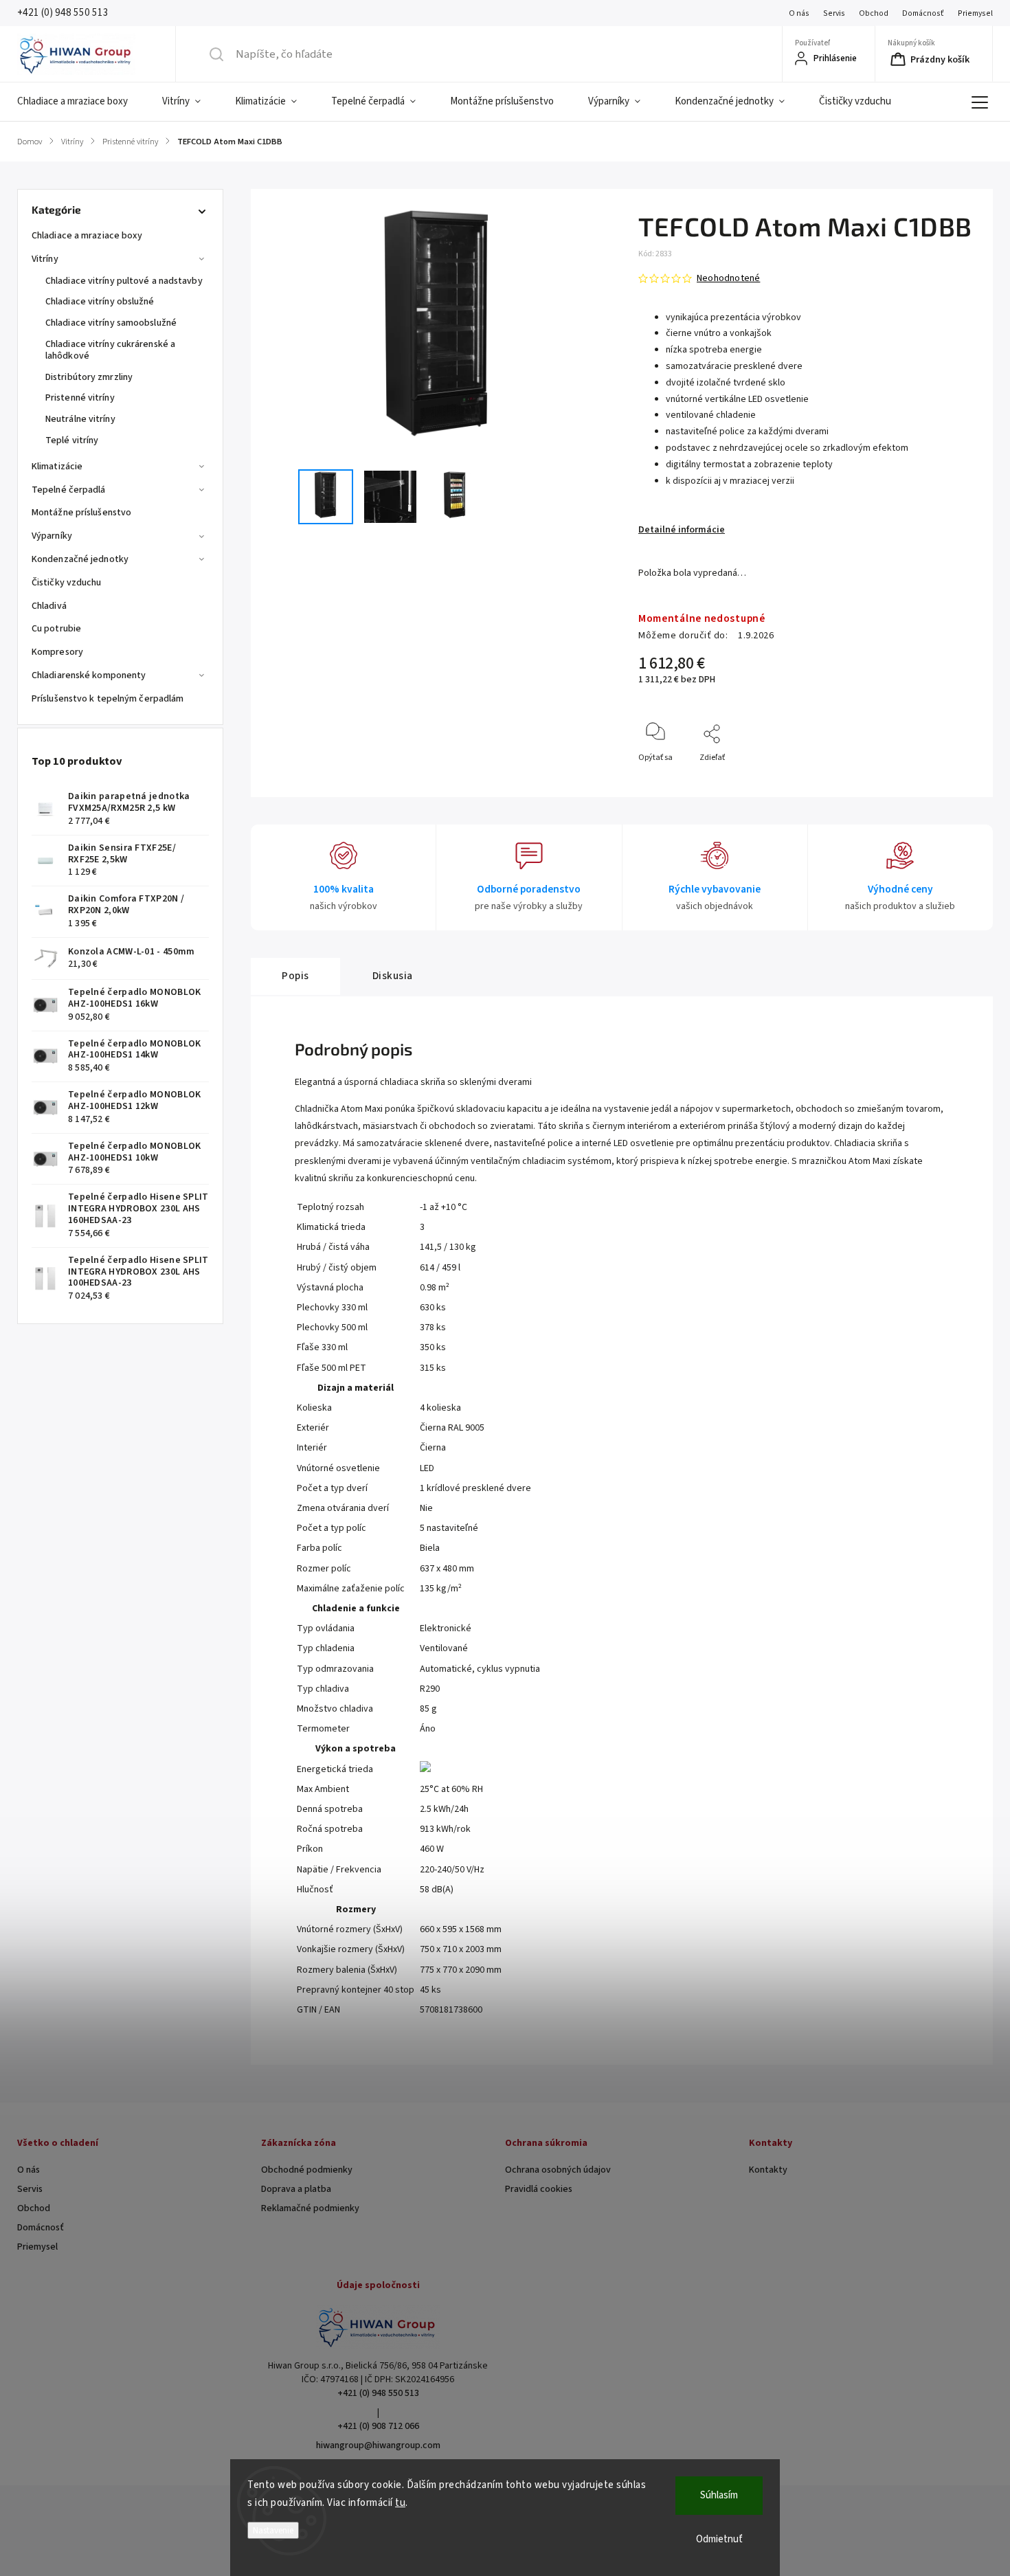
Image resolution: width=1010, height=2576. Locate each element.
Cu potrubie (56, 629)
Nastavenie (273, 2530)
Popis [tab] (295, 976)
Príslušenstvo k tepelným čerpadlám (108, 699)
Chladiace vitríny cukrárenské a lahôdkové (110, 350)
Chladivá (49, 606)
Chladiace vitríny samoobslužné (111, 323)
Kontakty (768, 2170)
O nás (799, 13)
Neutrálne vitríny (80, 419)
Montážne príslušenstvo (81, 513)
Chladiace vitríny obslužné (100, 302)
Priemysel (975, 13)
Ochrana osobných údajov (558, 2170)
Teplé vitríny (72, 440)
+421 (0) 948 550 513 (378, 2393)
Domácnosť (923, 13)
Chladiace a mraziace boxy (87, 236)
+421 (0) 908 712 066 (378, 2426)
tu (400, 2503)
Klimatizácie (57, 467)
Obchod (874, 13)
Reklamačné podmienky (310, 2208)
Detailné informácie (682, 530)
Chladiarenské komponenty (89, 675)
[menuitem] (81, 102)
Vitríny (45, 259)
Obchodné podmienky (307, 2170)
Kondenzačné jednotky (80, 559)
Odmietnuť (719, 2539)
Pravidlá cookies (539, 2189)
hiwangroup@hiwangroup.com (378, 2445)
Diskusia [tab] (393, 976)
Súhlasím (719, 2495)
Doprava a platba (296, 2189)
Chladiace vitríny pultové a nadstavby (124, 281)
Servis (834, 13)
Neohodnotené (728, 278)
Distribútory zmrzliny (89, 377)
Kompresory (57, 652)
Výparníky (52, 536)
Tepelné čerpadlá (69, 490)
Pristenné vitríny (80, 398)
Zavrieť (952, 780)
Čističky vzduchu (67, 583)
